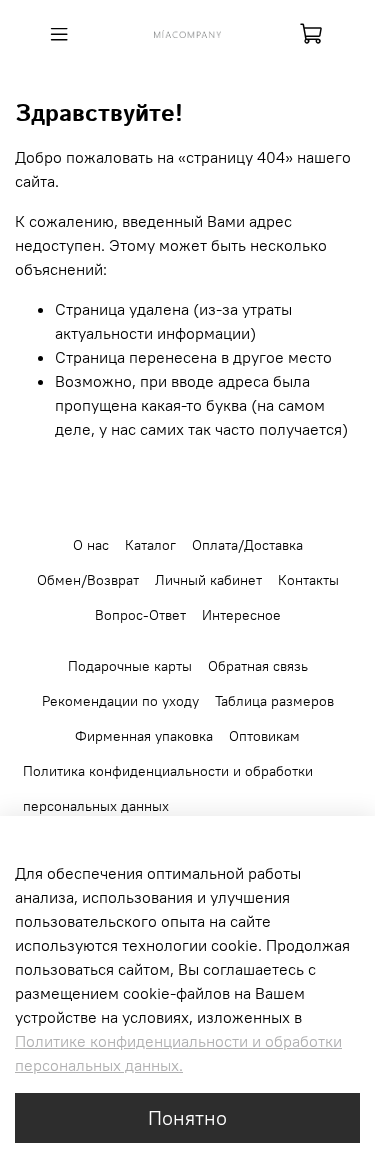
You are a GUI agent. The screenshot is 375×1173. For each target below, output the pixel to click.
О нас (91, 545)
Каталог (150, 545)
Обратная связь (258, 666)
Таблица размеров (274, 701)
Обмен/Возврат (88, 580)
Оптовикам (264, 736)
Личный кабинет (208, 580)
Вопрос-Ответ (140, 615)
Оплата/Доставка (247, 545)
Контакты (308, 580)
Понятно (187, 1117)
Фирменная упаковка (144, 736)
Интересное (241, 615)
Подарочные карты (130, 666)
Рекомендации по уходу (120, 701)
